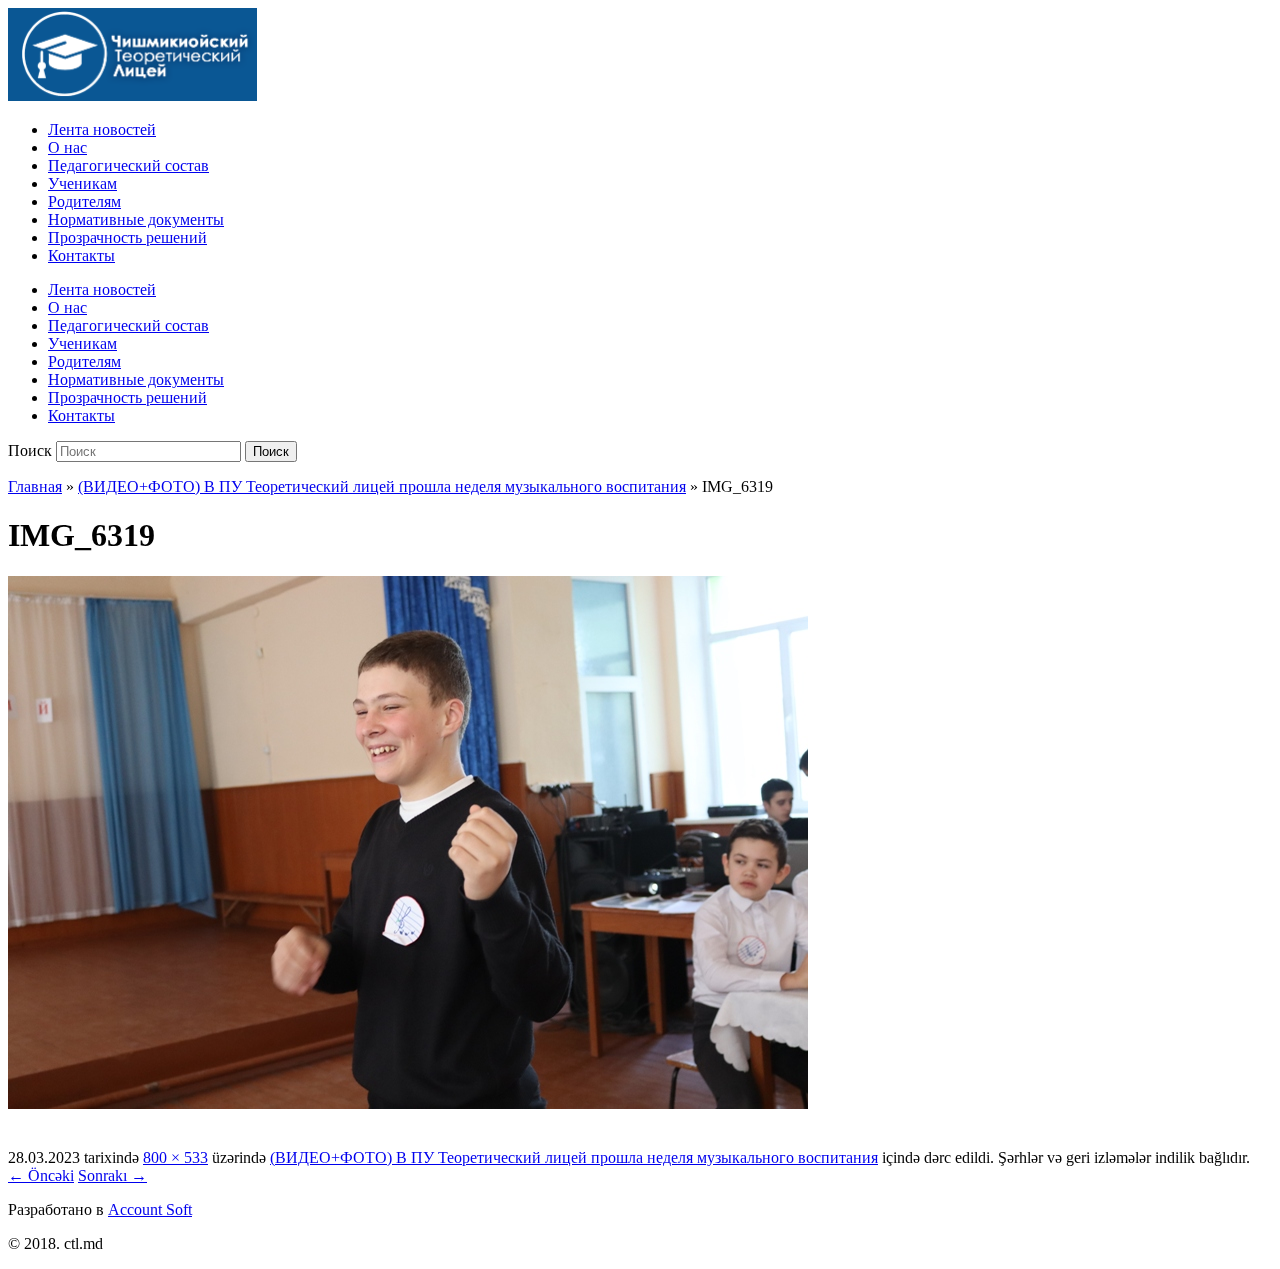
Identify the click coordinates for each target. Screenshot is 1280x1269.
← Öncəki (41, 1175)
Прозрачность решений (127, 237)
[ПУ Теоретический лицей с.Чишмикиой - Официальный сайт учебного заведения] (132, 95)
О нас (67, 147)
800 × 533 (175, 1157)
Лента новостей (102, 129)
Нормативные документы (136, 219)
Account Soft (150, 1209)
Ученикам (82, 183)
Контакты (81, 255)
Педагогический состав (128, 165)
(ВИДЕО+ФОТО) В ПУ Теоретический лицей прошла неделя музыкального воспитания (382, 486)
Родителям (84, 201)
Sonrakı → (112, 1175)
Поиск (30, 450)
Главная (35, 486)
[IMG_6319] (408, 1103)
